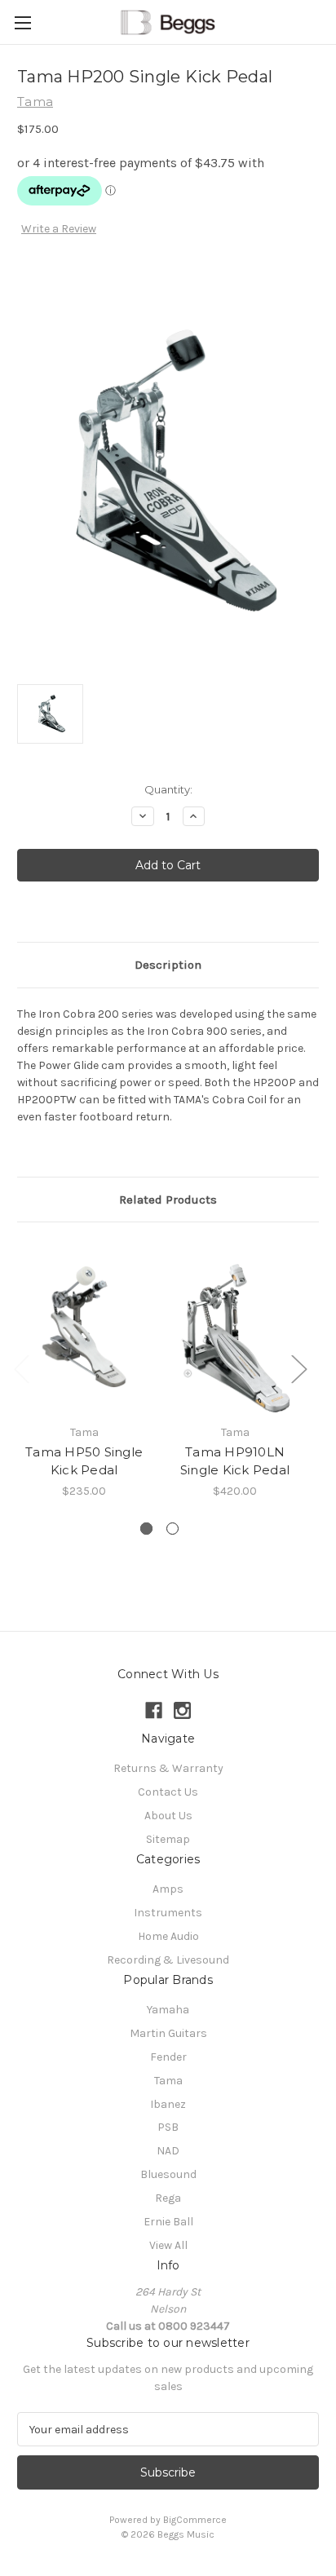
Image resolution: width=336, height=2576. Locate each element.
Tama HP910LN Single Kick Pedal (235, 1461)
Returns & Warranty (168, 1768)
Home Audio (168, 1936)
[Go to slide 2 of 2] (172, 1529)
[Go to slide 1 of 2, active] (146, 1529)
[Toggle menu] (22, 22)
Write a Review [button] (59, 229)
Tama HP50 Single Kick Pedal (84, 1461)
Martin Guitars (168, 2033)
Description (168, 965)
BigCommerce (195, 2520)
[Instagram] (182, 1710)
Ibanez (168, 2104)
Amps (168, 1889)
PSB (168, 2127)
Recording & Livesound (168, 1960)
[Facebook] (154, 1710)
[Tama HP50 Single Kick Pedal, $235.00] (84, 1327)
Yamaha (168, 2010)
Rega (168, 2198)
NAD (168, 2151)
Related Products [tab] (168, 1200)
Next (298, 1368)
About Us (168, 1816)
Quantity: (168, 789)
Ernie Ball (168, 2222)
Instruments (168, 1913)
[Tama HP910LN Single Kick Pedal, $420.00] (235, 1327)
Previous (21, 1368)
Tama (168, 2081)
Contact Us (168, 1792)
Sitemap (168, 1839)
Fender (168, 2057)
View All (168, 2245)
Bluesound (168, 2174)
